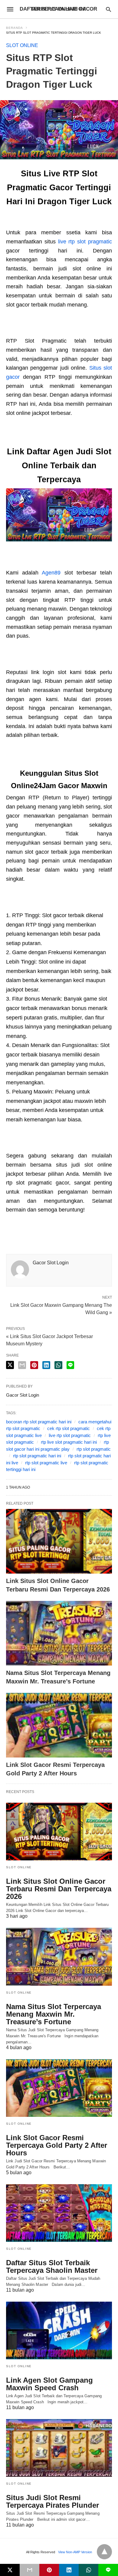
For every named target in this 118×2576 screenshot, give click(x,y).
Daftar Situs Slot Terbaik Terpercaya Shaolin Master (52, 2266)
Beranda (15, 28)
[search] (108, 9)
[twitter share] (10, 1365)
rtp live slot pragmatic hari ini (69, 1442)
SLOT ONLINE (22, 45)
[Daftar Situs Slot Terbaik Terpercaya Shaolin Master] (59, 2213)
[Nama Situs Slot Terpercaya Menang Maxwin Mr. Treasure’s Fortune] (59, 1633)
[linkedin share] (46, 1365)
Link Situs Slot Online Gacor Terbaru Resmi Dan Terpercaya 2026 (59, 1889)
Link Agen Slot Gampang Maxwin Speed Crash (49, 2384)
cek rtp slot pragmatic (69, 1428)
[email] (29, 2570)
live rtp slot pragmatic (85, 242)
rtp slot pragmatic (94, 1449)
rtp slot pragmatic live (46, 1463)
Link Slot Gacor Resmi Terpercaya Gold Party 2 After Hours (57, 2145)
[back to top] (104, 2552)
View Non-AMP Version (75, 2552)
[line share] (70, 1365)
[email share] (22, 1365)
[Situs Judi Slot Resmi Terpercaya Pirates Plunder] (59, 2448)
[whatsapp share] (58, 1365)
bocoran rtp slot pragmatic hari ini (39, 1422)
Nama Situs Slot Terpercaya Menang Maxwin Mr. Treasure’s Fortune (54, 2014)
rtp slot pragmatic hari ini (37, 1456)
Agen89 (51, 573)
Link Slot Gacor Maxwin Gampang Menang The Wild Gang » (61, 1308)
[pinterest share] (34, 1365)
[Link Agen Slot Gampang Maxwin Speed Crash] (59, 2330)
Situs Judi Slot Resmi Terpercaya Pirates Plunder (52, 2501)
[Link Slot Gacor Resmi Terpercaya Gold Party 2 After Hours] (59, 1725)
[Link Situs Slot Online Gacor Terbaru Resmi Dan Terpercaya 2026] (59, 1541)
